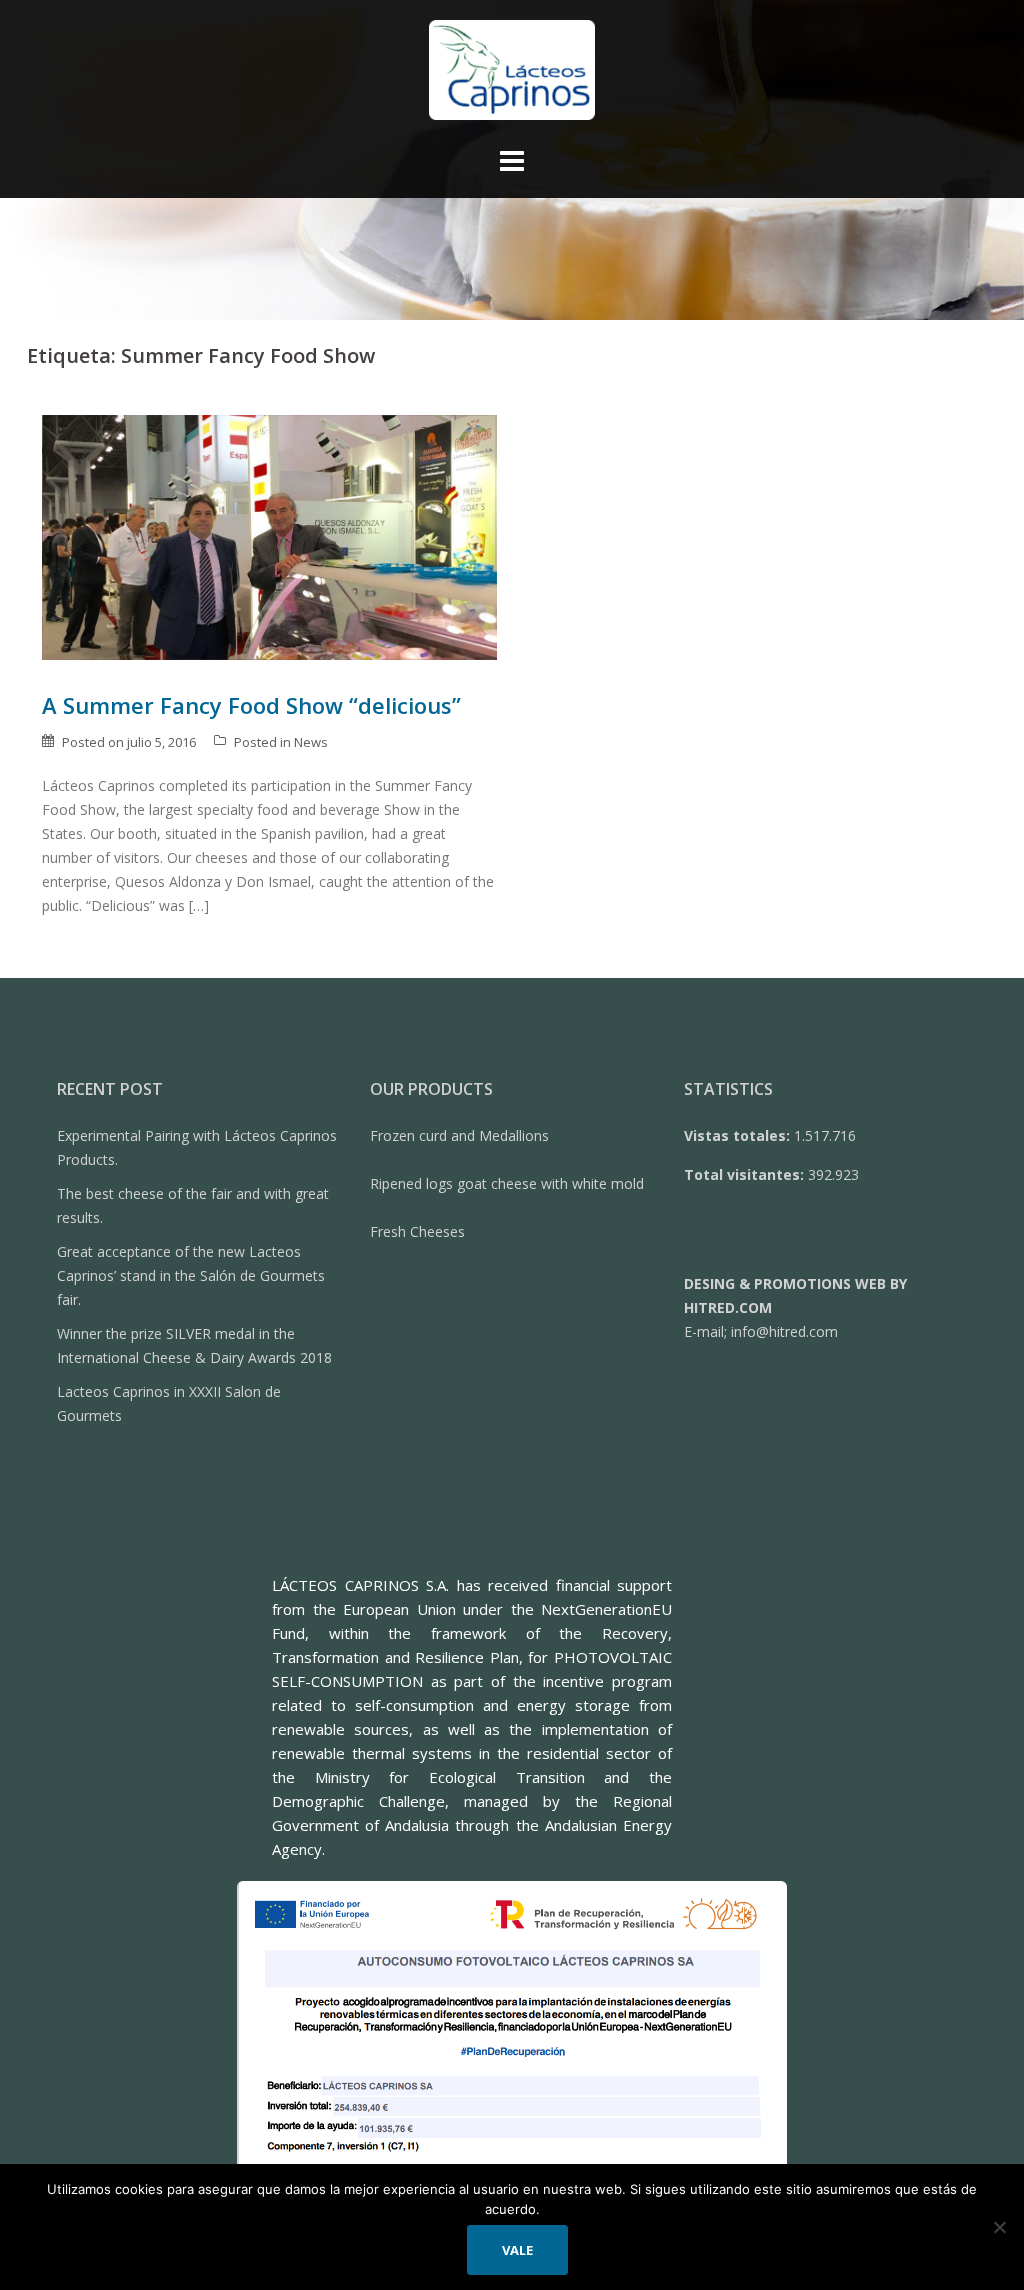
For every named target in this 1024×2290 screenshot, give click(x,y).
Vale (517, 2250)
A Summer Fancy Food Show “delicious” (251, 705)
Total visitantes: (746, 1174)
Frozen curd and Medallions (459, 1135)
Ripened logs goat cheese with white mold (507, 1183)
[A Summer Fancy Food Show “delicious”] (269, 535)
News (311, 742)
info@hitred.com (784, 1331)
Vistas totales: (739, 1135)
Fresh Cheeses (417, 1231)
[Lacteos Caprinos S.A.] (512, 75)
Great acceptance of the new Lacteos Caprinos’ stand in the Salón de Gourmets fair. (191, 1275)
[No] (999, 2227)
